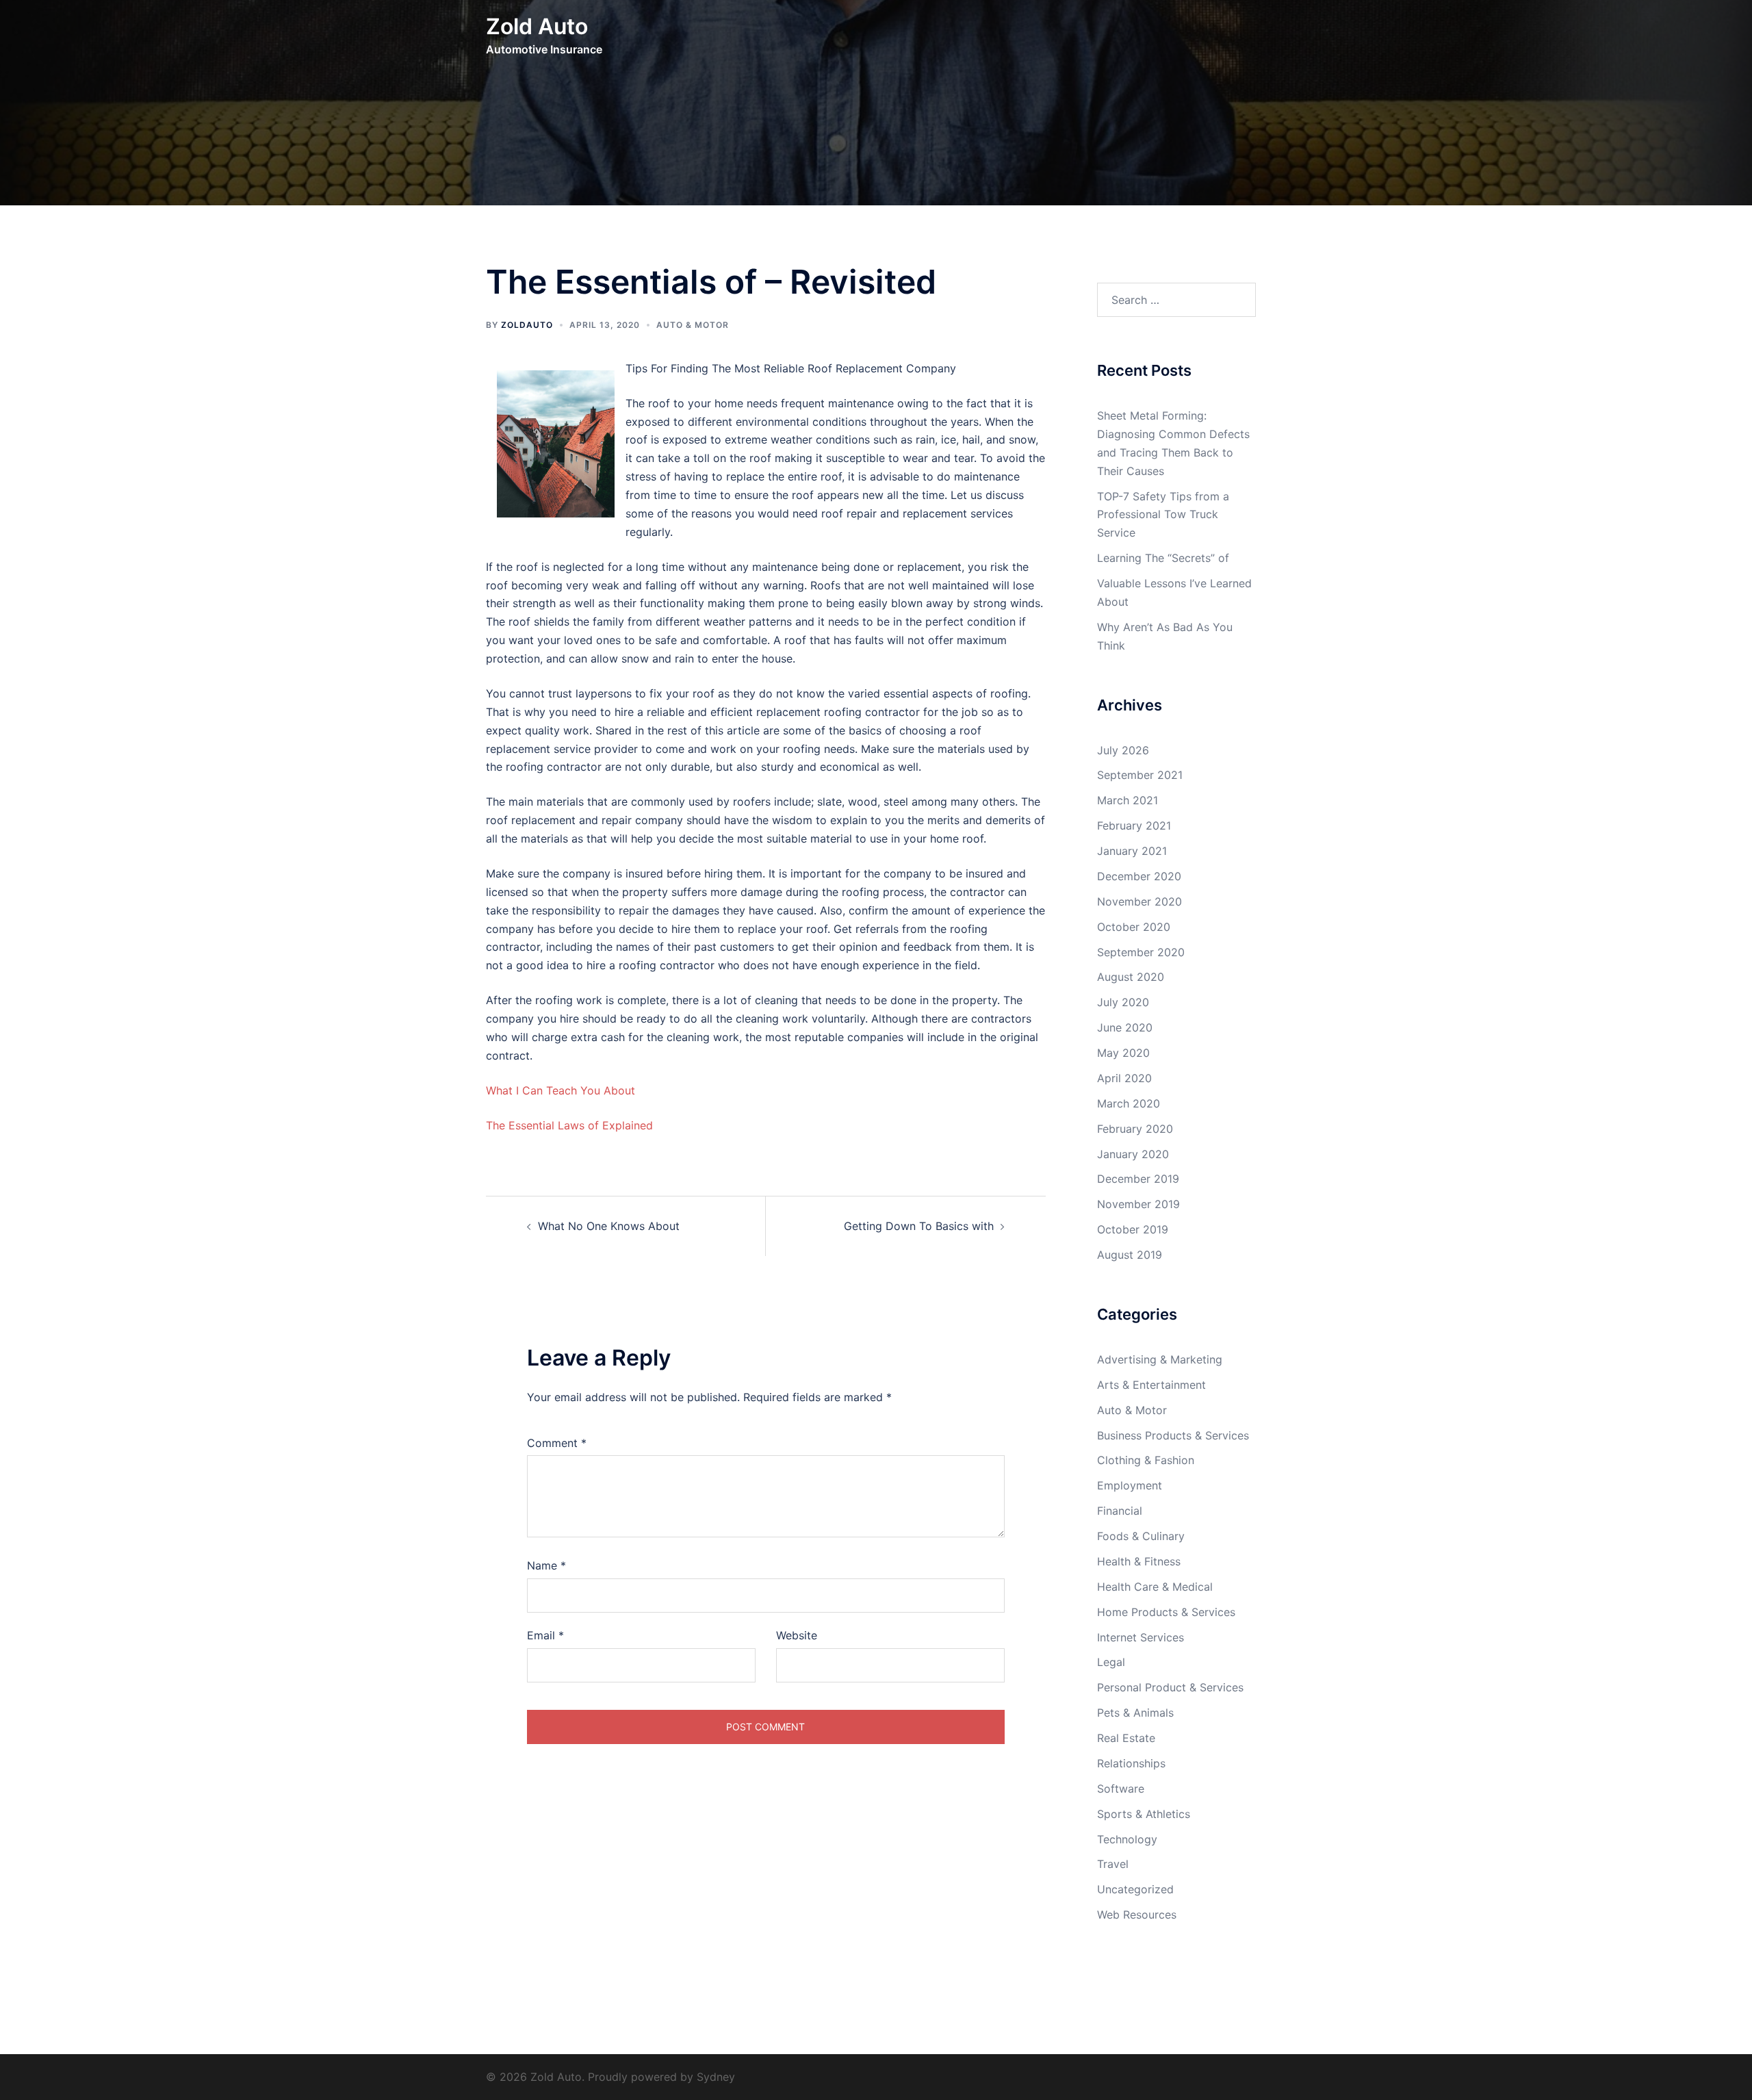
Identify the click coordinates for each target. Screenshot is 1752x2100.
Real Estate (1126, 1738)
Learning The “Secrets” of (1163, 558)
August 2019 (1130, 1255)
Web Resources (1137, 1915)
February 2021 (1134, 825)
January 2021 (1132, 851)
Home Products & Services (1166, 1612)
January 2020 (1133, 1154)
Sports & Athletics (1144, 1814)
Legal (1111, 1662)
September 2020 (1141, 952)
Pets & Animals (1135, 1713)
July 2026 (1123, 750)
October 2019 (1133, 1229)
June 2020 (1125, 1027)
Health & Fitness (1139, 1561)
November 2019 (1138, 1204)
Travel (1113, 1864)
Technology (1127, 1839)
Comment (557, 1443)
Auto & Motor (693, 325)
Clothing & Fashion (1146, 1460)
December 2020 (1139, 876)
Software (1121, 1789)
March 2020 (1129, 1103)
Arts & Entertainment (1151, 1385)
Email (545, 1635)
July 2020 (1123, 1002)
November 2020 (1139, 901)
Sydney (716, 2077)
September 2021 (1140, 775)
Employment (1130, 1485)
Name (546, 1565)
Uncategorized (1135, 1889)
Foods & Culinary (1141, 1536)
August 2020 (1131, 977)
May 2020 (1123, 1053)
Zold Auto (537, 26)
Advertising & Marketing (1160, 1359)
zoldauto (527, 325)
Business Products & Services (1173, 1435)
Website (797, 1635)
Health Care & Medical (1155, 1587)
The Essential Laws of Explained (569, 1125)
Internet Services (1141, 1637)
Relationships (1131, 1763)
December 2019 (1138, 1179)
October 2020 (1134, 927)
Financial (1120, 1511)
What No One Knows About (609, 1226)
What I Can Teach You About (561, 1090)
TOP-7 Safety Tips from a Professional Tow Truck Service (1163, 515)
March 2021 (1128, 800)
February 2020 (1135, 1129)
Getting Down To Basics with (919, 1226)
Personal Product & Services (1170, 1687)
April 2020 (1124, 1078)
